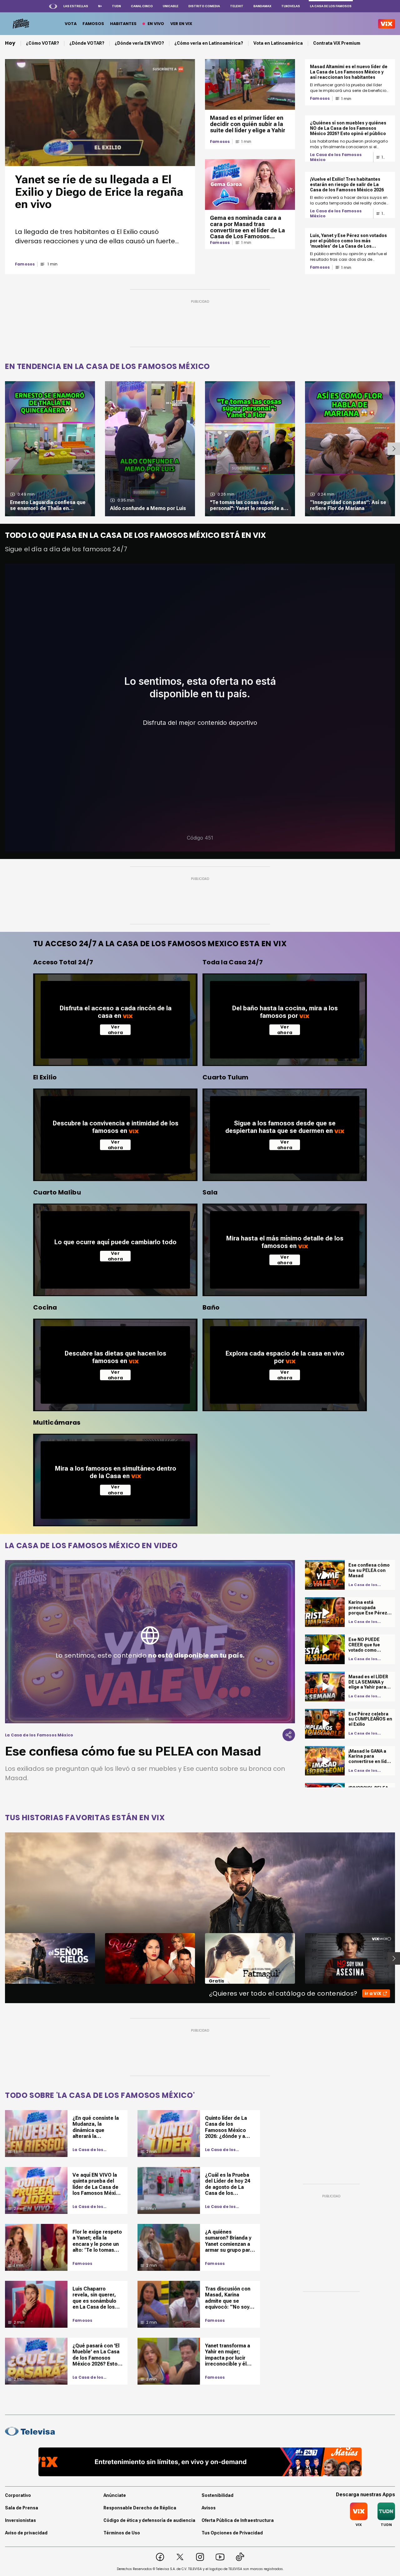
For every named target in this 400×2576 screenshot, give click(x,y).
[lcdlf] (20, 24)
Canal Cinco (142, 6)
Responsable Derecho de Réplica (140, 2508)
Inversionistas (20, 2520)
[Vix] (387, 24)
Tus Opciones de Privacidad (232, 2533)
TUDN (116, 6)
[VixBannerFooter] (200, 2462)
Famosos (25, 264)
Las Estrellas (76, 6)
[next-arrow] (394, 449)
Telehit (237, 6)
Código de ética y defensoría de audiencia (149, 2520)
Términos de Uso (122, 2533)
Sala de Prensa (22, 2508)
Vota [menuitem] (71, 24)
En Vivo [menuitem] (156, 24)
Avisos (209, 2508)
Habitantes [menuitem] (123, 24)
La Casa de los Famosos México (336, 157)
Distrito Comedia (204, 6)
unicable (171, 6)
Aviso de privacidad (26, 2533)
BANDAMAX (262, 6)
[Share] (289, 1735)
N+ (100, 6)
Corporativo (18, 2495)
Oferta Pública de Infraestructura (238, 2520)
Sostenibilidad (217, 2495)
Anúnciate (115, 2495)
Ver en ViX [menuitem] (181, 24)
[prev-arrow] (1, 1958)
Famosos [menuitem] (93, 24)
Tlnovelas (291, 6)
